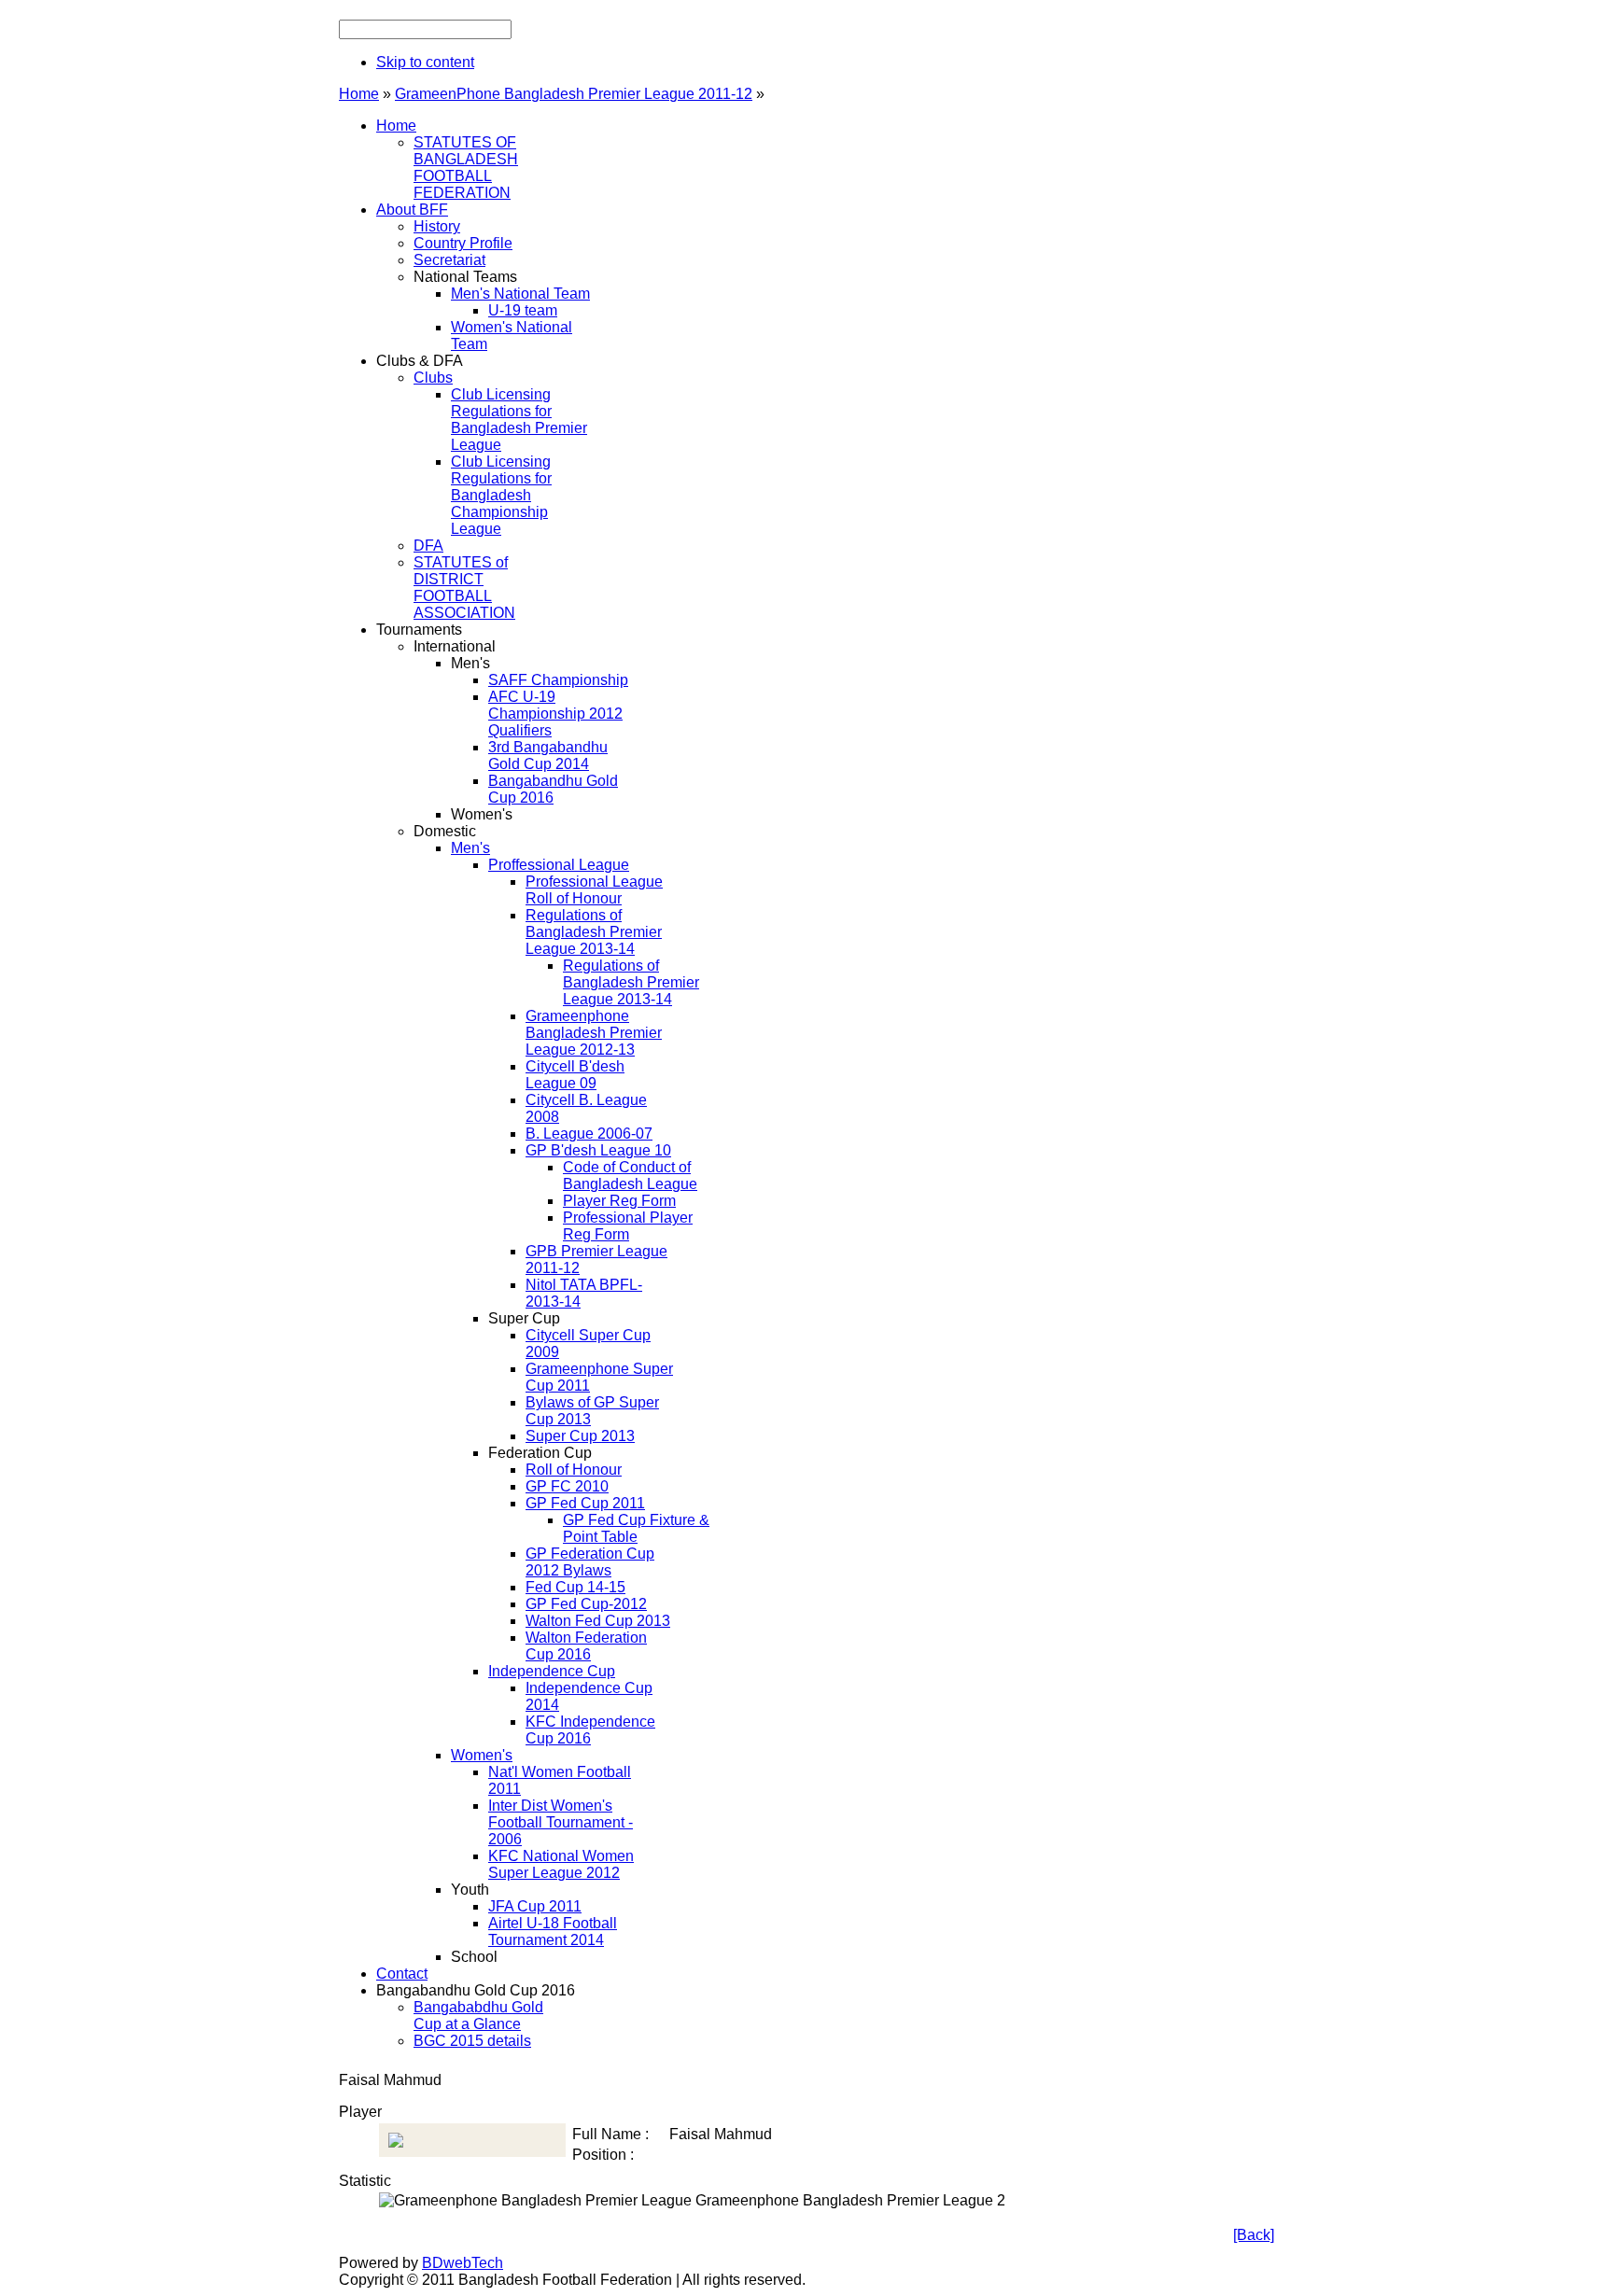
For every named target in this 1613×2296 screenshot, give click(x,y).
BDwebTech (463, 2263)
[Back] (1254, 2235)
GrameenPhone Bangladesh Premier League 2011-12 (574, 94)
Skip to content (425, 62)
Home (359, 94)
